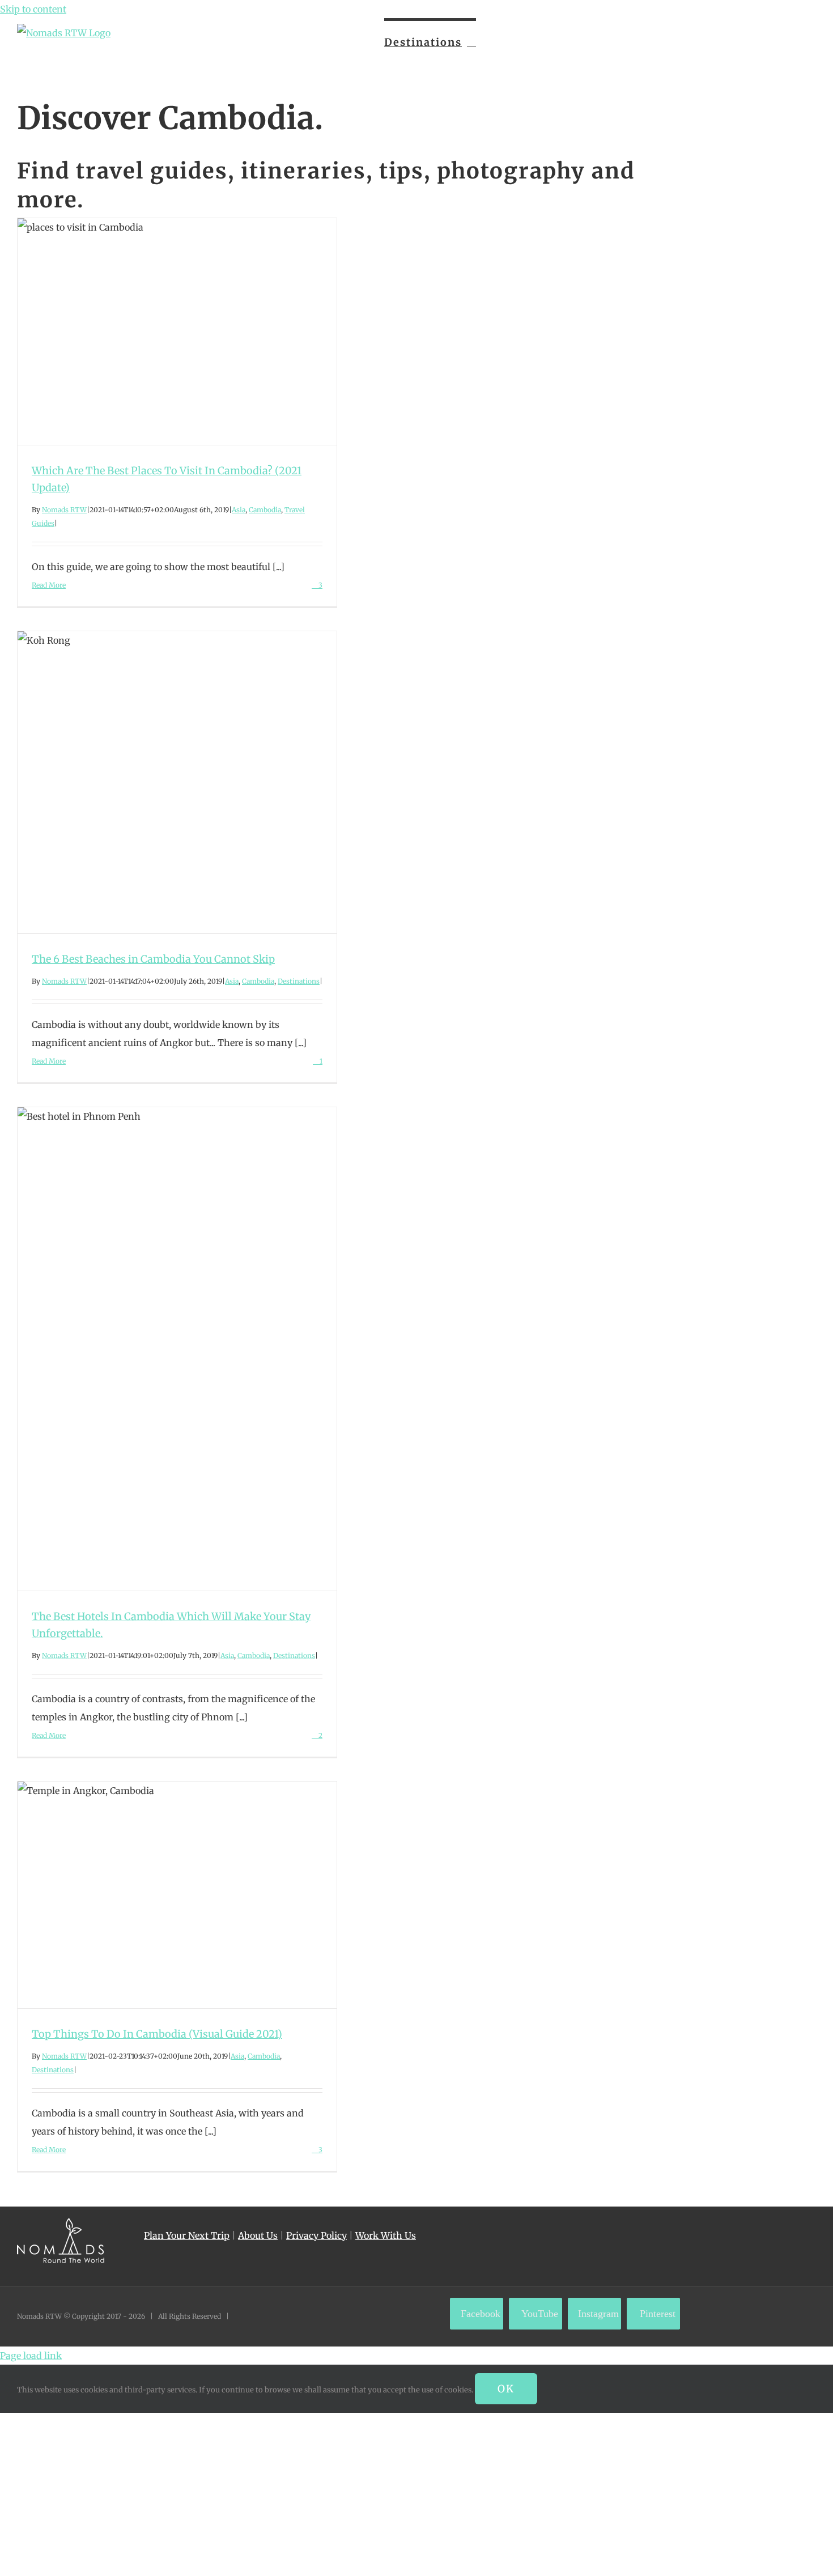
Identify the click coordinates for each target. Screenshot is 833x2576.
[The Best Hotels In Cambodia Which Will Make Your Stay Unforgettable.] (177, 1349)
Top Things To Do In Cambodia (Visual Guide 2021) (156, 1895)
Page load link (31, 2356)
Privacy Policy (316, 2235)
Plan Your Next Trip (187, 2235)
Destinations (299, 981)
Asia (239, 510)
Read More (49, 585)
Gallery (198, 331)
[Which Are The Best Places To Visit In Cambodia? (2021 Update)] (177, 331)
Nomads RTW (64, 510)
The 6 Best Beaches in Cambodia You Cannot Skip (156, 782)
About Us (258, 2235)
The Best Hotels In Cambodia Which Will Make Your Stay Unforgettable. (156, 1349)
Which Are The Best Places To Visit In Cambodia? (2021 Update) (156, 331)
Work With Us (386, 2235)
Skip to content (33, 9)
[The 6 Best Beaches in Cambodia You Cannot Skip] (177, 782)
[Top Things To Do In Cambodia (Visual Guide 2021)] (177, 1895)
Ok (506, 2389)
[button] (797, 41)
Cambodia (265, 510)
